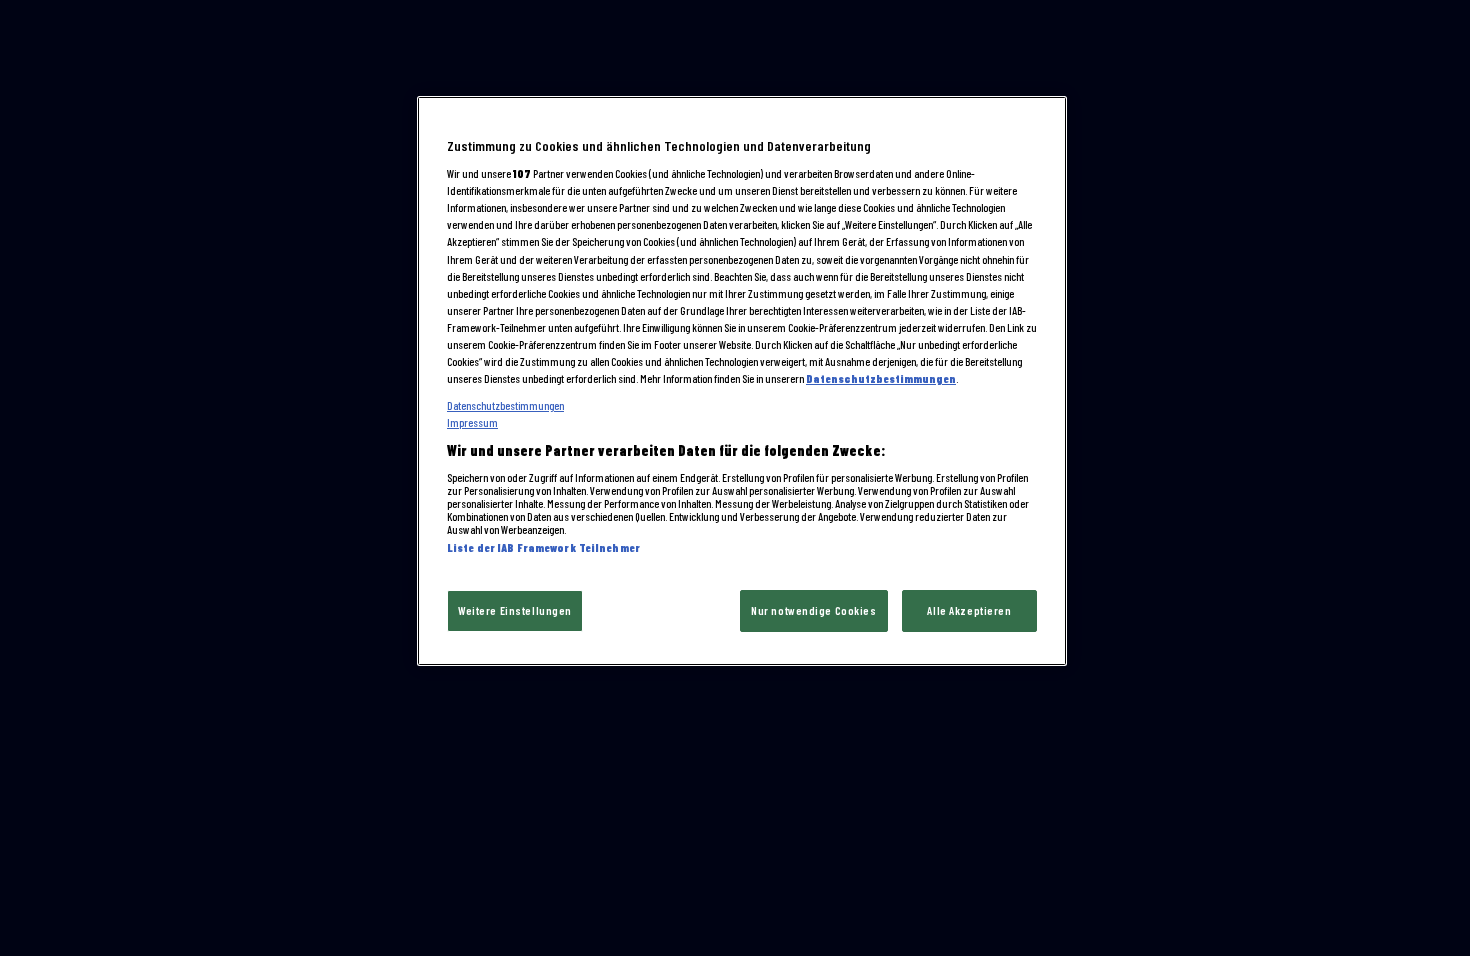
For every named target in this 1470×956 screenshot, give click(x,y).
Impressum (472, 422)
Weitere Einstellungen (515, 610)
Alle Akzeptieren (969, 610)
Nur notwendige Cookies (814, 610)
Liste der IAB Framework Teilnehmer (543, 547)
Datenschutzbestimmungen (881, 378)
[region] (742, 381)
